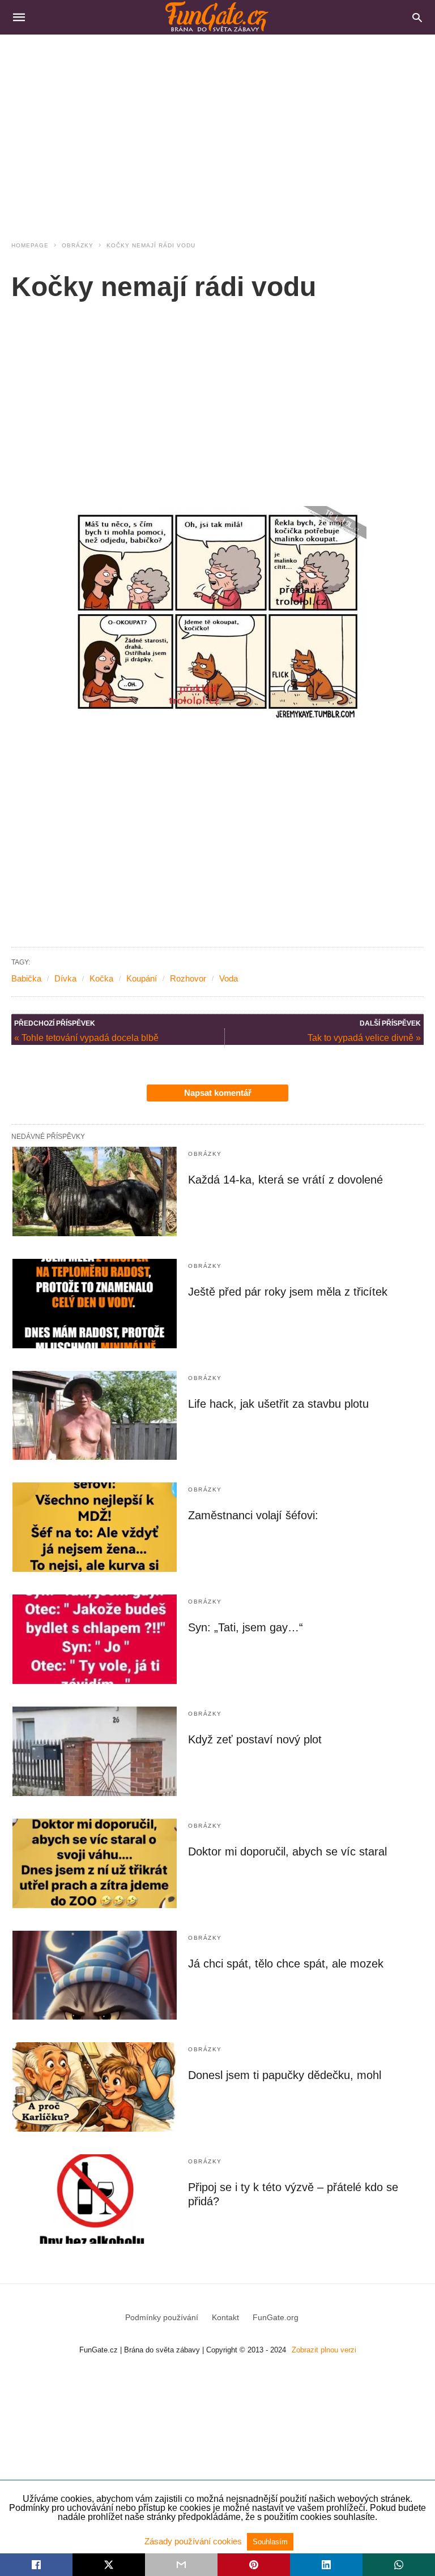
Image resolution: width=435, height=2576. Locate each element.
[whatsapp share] (399, 2565)
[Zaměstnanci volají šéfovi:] (95, 1527)
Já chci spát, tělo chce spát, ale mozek (286, 1964)
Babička (26, 978)
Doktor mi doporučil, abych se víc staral (287, 1851)
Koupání (142, 978)
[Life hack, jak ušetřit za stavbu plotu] (95, 1416)
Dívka (65, 978)
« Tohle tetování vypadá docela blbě (86, 1038)
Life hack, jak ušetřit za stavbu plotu (278, 1404)
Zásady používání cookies (194, 2541)
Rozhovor (188, 978)
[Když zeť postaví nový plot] (95, 1751)
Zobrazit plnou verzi (324, 2350)
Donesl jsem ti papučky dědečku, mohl (285, 2075)
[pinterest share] (254, 2565)
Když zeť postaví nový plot (255, 1739)
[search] (417, 17)
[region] (217, 131)
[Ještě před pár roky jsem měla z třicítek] (95, 1304)
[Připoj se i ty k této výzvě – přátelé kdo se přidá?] (95, 2199)
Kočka (101, 978)
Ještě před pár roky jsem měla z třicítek (288, 1292)
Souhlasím (270, 2542)
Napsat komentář (218, 1093)
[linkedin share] (326, 2565)
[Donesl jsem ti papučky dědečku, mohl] (95, 2087)
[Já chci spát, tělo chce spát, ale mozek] (95, 1975)
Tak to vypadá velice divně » (364, 1038)
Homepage (30, 245)
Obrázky (78, 245)
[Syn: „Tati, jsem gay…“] (95, 1639)
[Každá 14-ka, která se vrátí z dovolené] (95, 1191)
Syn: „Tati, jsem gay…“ (246, 1627)
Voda (229, 978)
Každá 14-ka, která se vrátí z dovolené (285, 1180)
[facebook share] (36, 2565)
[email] (181, 2565)
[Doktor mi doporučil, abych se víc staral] (95, 1863)
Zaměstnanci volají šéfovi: (253, 1515)
